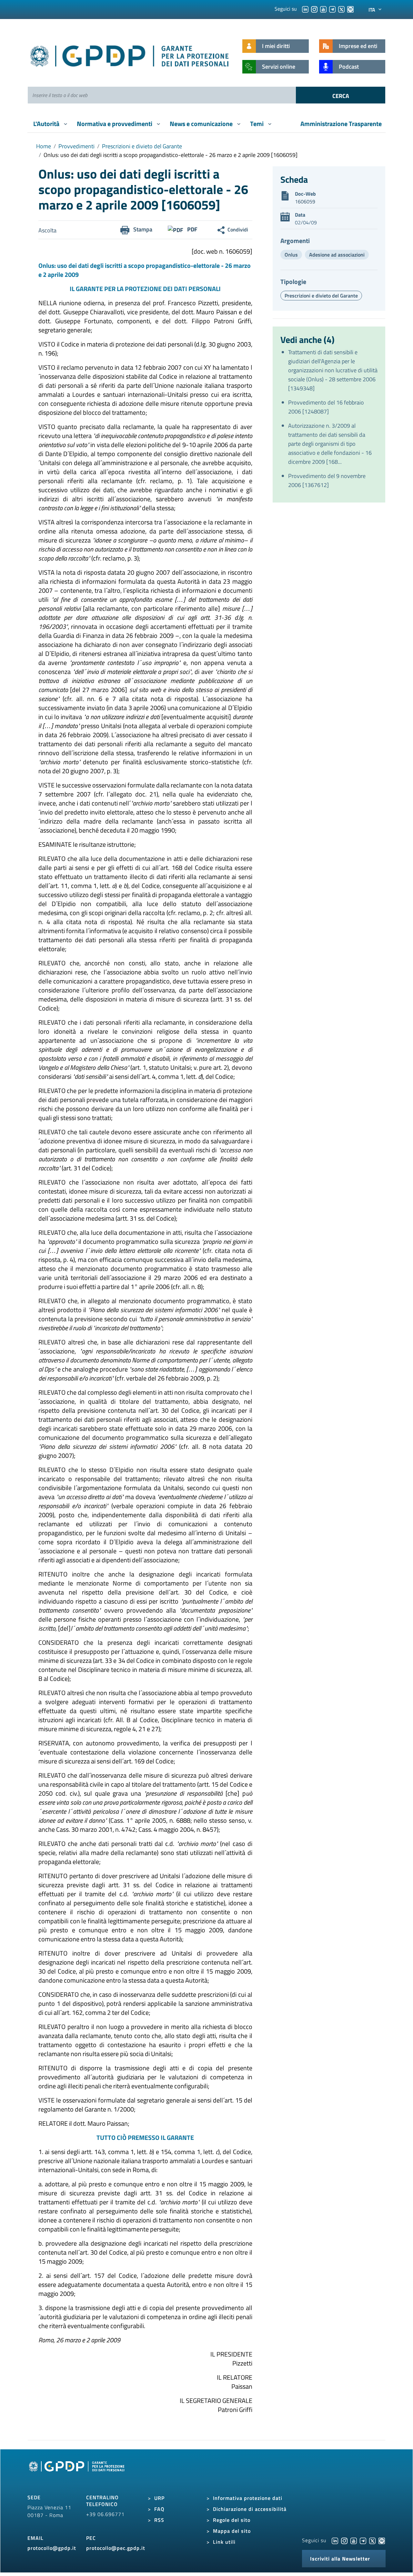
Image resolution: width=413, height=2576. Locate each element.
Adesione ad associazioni (337, 255)
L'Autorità (47, 124)
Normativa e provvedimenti (115, 124)
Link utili (224, 2542)
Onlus (291, 255)
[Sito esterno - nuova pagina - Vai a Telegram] (363, 2540)
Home (44, 146)
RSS (159, 2520)
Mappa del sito (232, 2531)
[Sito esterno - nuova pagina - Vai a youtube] (354, 2540)
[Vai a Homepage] (77, 2474)
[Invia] (341, 95)
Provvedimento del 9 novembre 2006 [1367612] (327, 480)
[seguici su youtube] (323, 9)
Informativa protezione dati (248, 2498)
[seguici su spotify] (350, 9)
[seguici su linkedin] (305, 9)
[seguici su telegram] (332, 9)
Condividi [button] (238, 229)
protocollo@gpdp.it (52, 2548)
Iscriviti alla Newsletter (340, 2559)
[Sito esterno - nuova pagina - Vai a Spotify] (382, 2540)
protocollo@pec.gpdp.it (116, 2548)
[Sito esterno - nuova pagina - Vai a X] (372, 2540)
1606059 (305, 201)
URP (159, 2498)
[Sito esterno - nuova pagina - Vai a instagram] (344, 2540)
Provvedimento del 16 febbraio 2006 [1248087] (326, 407)
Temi (257, 124)
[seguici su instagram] (314, 9)
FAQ (159, 2509)
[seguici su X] (341, 9)
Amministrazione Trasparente (341, 124)
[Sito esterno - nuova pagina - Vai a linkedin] (335, 2540)
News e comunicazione (202, 124)
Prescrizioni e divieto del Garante (142, 146)
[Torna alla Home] (130, 55)
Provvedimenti (76, 146)
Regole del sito (232, 2520)
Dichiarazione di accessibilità (250, 2509)
